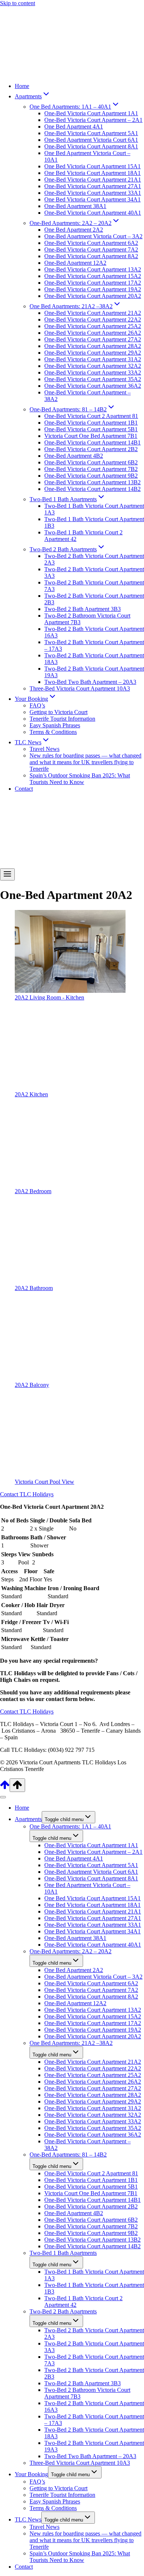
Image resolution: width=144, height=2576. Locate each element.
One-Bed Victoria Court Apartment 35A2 (93, 379)
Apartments (28, 1819)
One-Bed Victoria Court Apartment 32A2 (93, 366)
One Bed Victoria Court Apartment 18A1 (92, 173)
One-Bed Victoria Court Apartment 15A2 (93, 276)
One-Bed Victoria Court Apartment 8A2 (91, 256)
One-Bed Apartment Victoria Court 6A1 (91, 140)
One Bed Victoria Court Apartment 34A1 (92, 199)
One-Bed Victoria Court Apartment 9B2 (91, 476)
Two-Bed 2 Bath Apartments (63, 2311)
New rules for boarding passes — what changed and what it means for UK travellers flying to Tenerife (85, 762)
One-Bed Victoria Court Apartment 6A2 (91, 243)
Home (22, 86)
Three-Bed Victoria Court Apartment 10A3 (80, 688)
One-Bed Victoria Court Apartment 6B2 (91, 462)
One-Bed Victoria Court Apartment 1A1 (91, 113)
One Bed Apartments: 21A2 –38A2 (71, 2043)
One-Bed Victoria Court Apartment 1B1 (91, 423)
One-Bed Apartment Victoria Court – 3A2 (93, 236)
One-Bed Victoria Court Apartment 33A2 (93, 372)
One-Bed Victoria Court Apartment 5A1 (91, 133)
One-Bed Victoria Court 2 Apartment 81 (91, 416)
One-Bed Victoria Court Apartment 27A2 (93, 339)
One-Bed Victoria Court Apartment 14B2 (92, 489)
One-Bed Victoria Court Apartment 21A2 (93, 313)
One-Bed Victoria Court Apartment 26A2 (93, 333)
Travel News (44, 749)
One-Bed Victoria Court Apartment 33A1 (93, 193)
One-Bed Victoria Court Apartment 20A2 (93, 296)
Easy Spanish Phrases (55, 725)
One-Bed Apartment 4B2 (74, 456)
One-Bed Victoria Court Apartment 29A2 (93, 353)
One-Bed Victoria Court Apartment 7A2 (91, 249)
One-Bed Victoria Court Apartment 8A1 (91, 146)
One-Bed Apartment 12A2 (75, 263)
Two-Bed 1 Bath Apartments (63, 2253)
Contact (24, 789)
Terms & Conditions (53, 732)
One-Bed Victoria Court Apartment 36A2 (93, 386)
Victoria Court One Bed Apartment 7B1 (91, 436)
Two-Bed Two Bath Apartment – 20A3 (90, 682)
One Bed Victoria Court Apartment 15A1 (92, 166)
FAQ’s (37, 705)
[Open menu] (7, 874)
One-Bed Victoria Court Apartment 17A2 (93, 283)
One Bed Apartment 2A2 (74, 230)
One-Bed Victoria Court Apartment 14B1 (92, 442)
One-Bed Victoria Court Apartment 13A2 (93, 269)
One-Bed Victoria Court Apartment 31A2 (93, 359)
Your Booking (31, 2474)
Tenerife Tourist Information (62, 719)
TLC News (28, 2519)
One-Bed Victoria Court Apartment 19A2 (93, 289)
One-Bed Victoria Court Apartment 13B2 (92, 482)
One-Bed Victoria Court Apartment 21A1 (93, 180)
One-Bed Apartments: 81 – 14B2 (68, 2155)
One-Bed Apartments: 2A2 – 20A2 (71, 1951)
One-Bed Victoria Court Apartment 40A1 (93, 213)
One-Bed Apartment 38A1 (75, 206)
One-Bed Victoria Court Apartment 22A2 (93, 319)
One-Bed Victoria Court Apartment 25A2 (93, 326)
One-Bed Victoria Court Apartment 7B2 (91, 469)
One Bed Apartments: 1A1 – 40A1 (70, 1826)
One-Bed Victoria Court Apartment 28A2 (93, 346)
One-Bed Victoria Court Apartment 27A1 (93, 186)
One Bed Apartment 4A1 (74, 126)
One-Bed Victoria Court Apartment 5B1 (91, 429)
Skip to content (18, 3)
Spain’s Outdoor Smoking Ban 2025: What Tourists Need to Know (80, 779)
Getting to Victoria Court (59, 712)
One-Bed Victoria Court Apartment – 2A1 (93, 120)
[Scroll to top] (5, 1788)
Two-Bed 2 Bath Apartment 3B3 (83, 609)
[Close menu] (3, 1797)
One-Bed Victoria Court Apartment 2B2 (91, 449)
